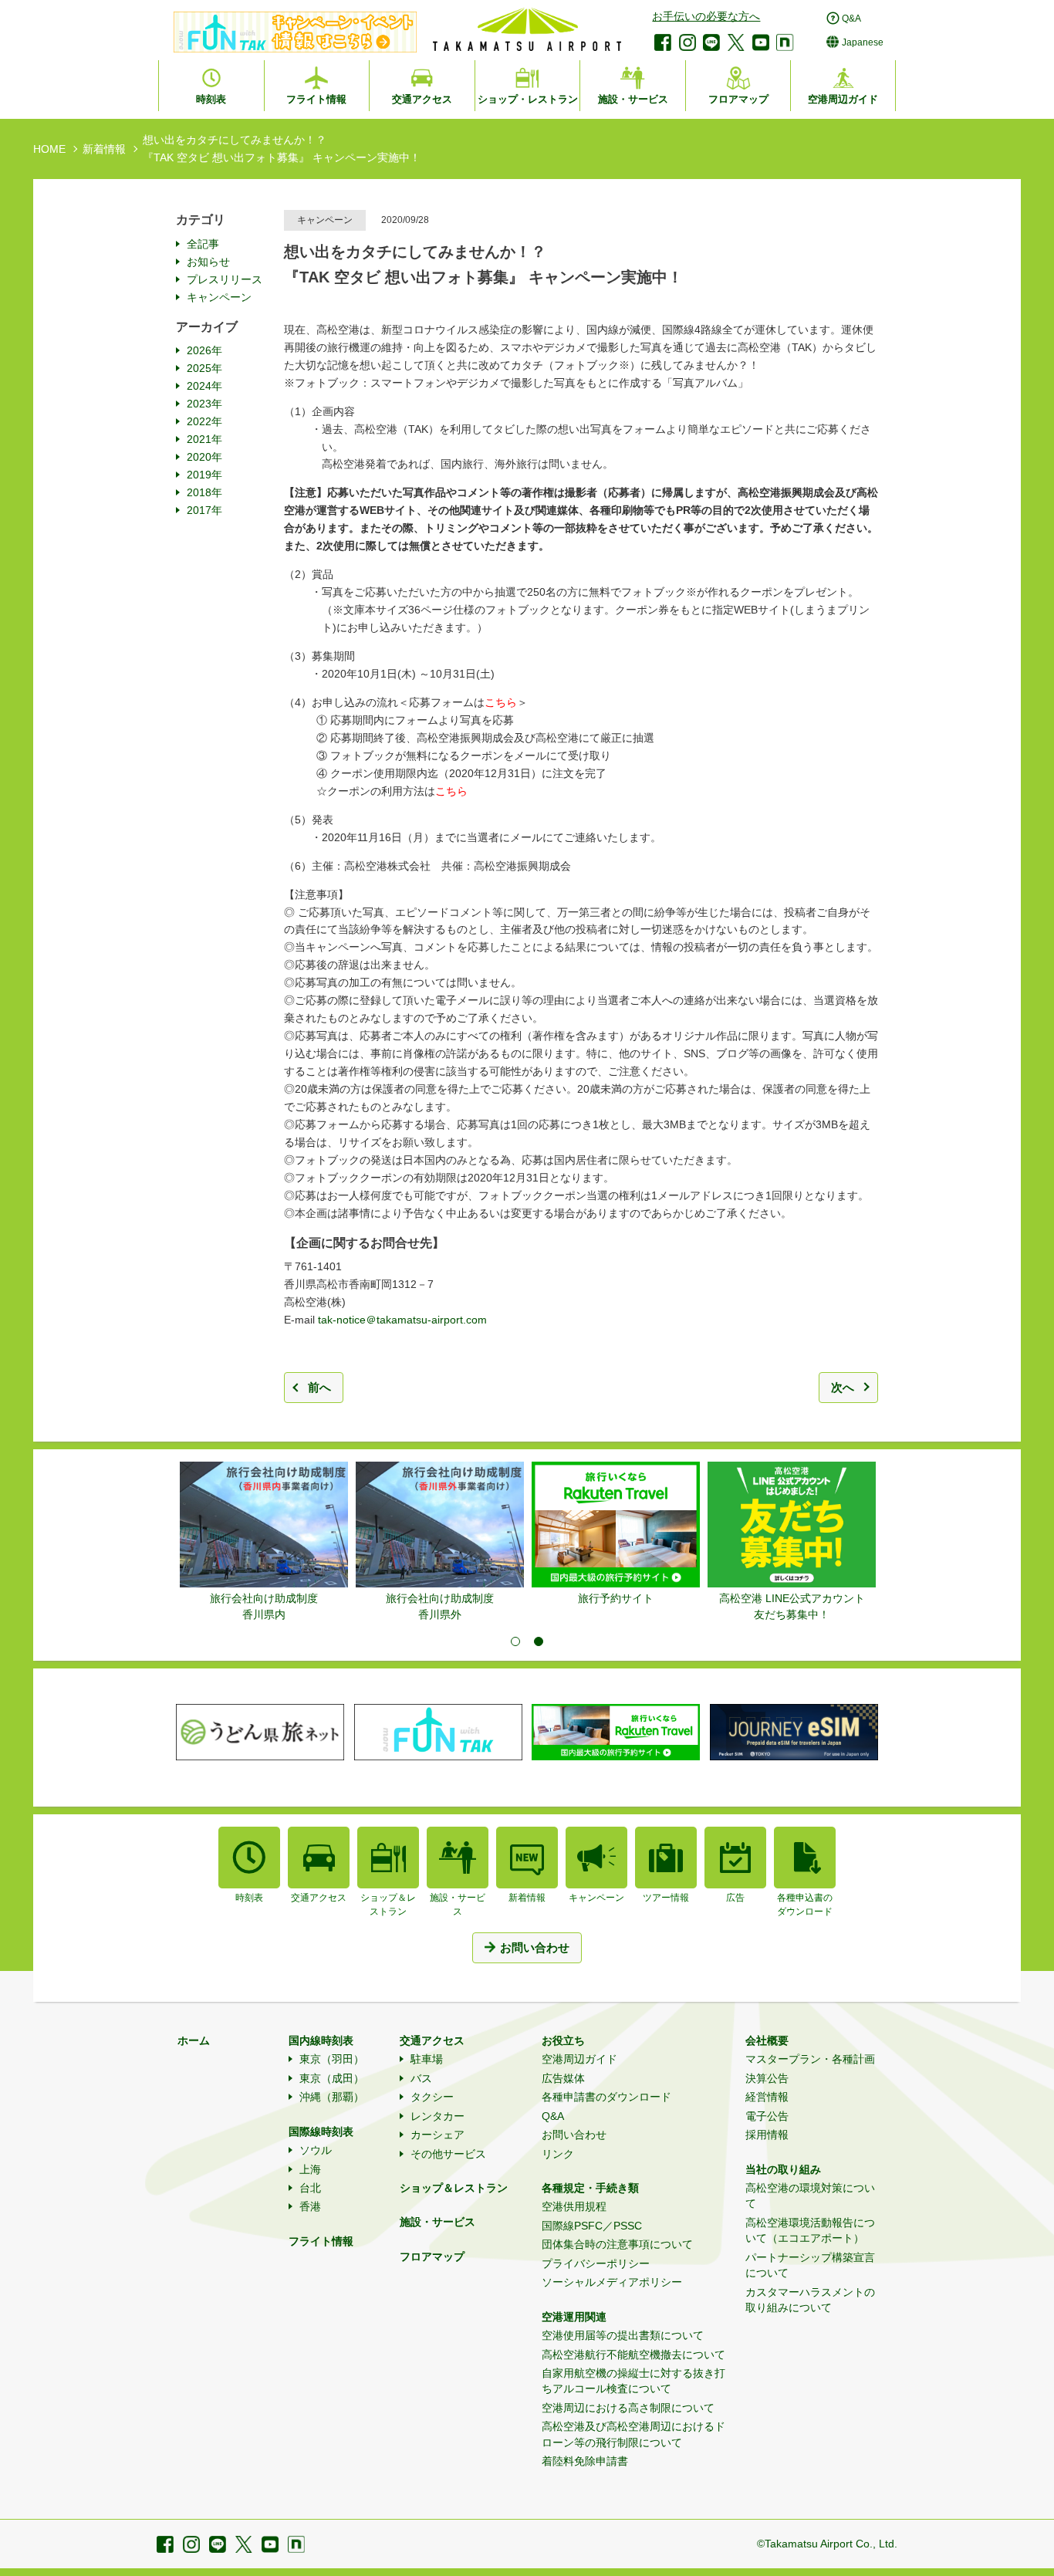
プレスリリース (225, 279)
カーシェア (437, 2135)
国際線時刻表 (321, 2131)
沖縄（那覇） (332, 2097)
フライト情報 (321, 2241)
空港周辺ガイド (579, 2059)
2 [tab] (539, 1641)
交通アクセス (432, 2040)
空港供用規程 (574, 2206)
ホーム (194, 2040)
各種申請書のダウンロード (606, 2097)
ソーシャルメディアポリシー (612, 2282)
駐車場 (427, 2059)
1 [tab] (515, 1641)
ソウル (316, 2150)
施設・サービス (437, 2222)
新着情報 (104, 149)
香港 (310, 2206)
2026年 (204, 350)
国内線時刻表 (321, 2040)
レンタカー (437, 2116)
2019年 (204, 475)
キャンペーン (219, 297)
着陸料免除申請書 (585, 2461)
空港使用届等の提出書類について (623, 2335)
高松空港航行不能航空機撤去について (633, 2355)
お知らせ (208, 262)
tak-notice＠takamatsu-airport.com (402, 1320)
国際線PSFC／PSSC (592, 2226)
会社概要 (767, 2040)
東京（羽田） (332, 2059)
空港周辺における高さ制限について (628, 2408)
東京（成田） (332, 2078)
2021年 (204, 439)
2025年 (204, 368)
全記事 (203, 244)
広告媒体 (563, 2078)
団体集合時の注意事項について (617, 2244)
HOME (49, 149)
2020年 (204, 457)
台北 (310, 2188)
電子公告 (767, 2116)
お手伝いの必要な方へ (706, 16)
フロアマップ (432, 2257)
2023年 (204, 404)
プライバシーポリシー (596, 2263)
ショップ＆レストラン (454, 2188)
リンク (558, 2154)
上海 (310, 2169)
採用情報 (767, 2135)
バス (421, 2078)
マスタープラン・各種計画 (810, 2059)
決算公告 (767, 2078)
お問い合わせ (574, 2135)
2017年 (204, 510)
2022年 (204, 421)
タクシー (432, 2097)
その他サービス (448, 2154)
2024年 (204, 386)
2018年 (204, 492)
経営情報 (767, 2097)
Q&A (553, 2116)
